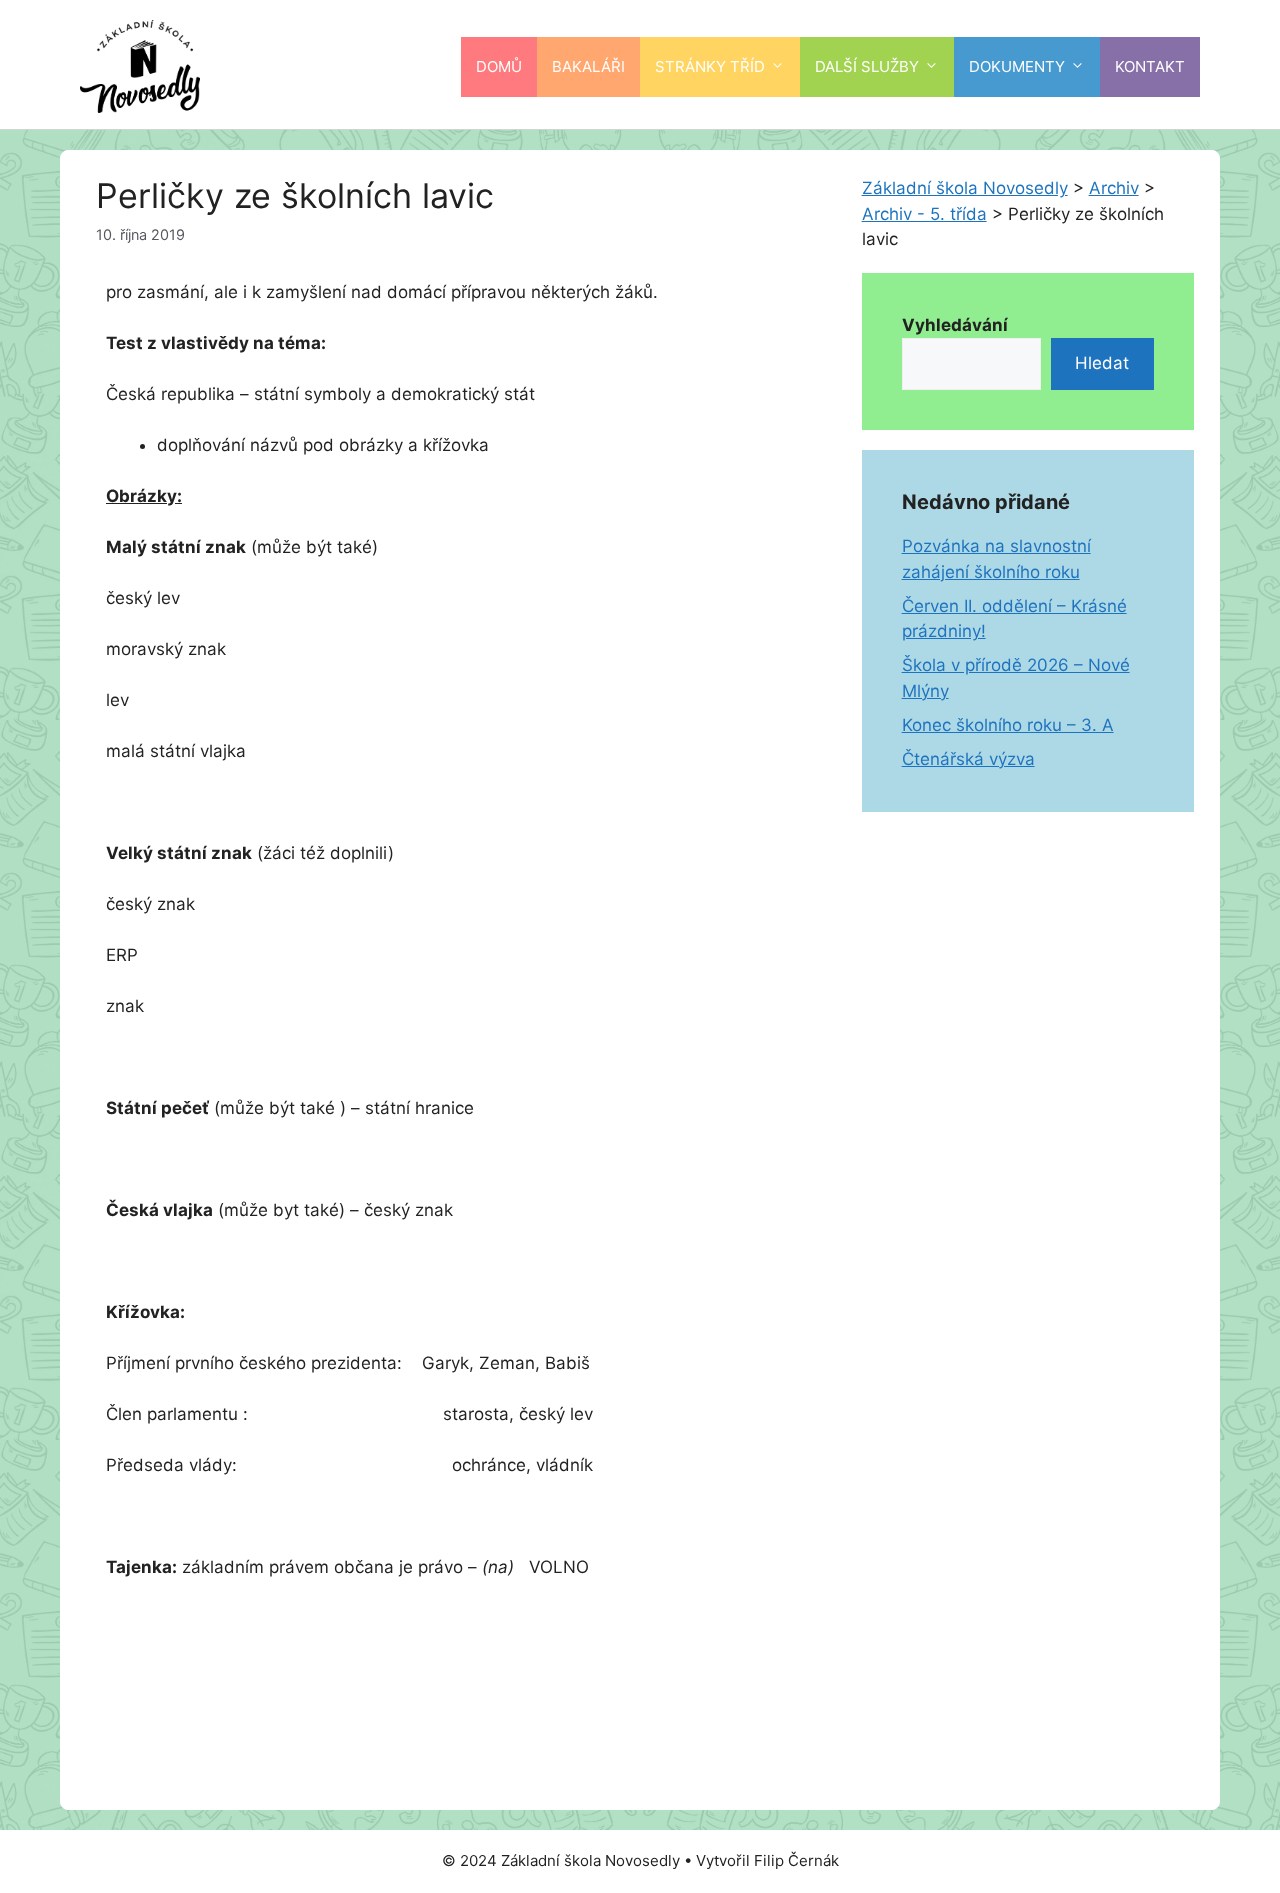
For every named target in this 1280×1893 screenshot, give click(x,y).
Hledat (1102, 363)
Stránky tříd (710, 66)
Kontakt (1150, 66)
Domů (499, 66)
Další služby (867, 66)
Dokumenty (1017, 66)
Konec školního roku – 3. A (1008, 725)
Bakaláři (588, 66)
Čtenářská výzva (968, 759)
